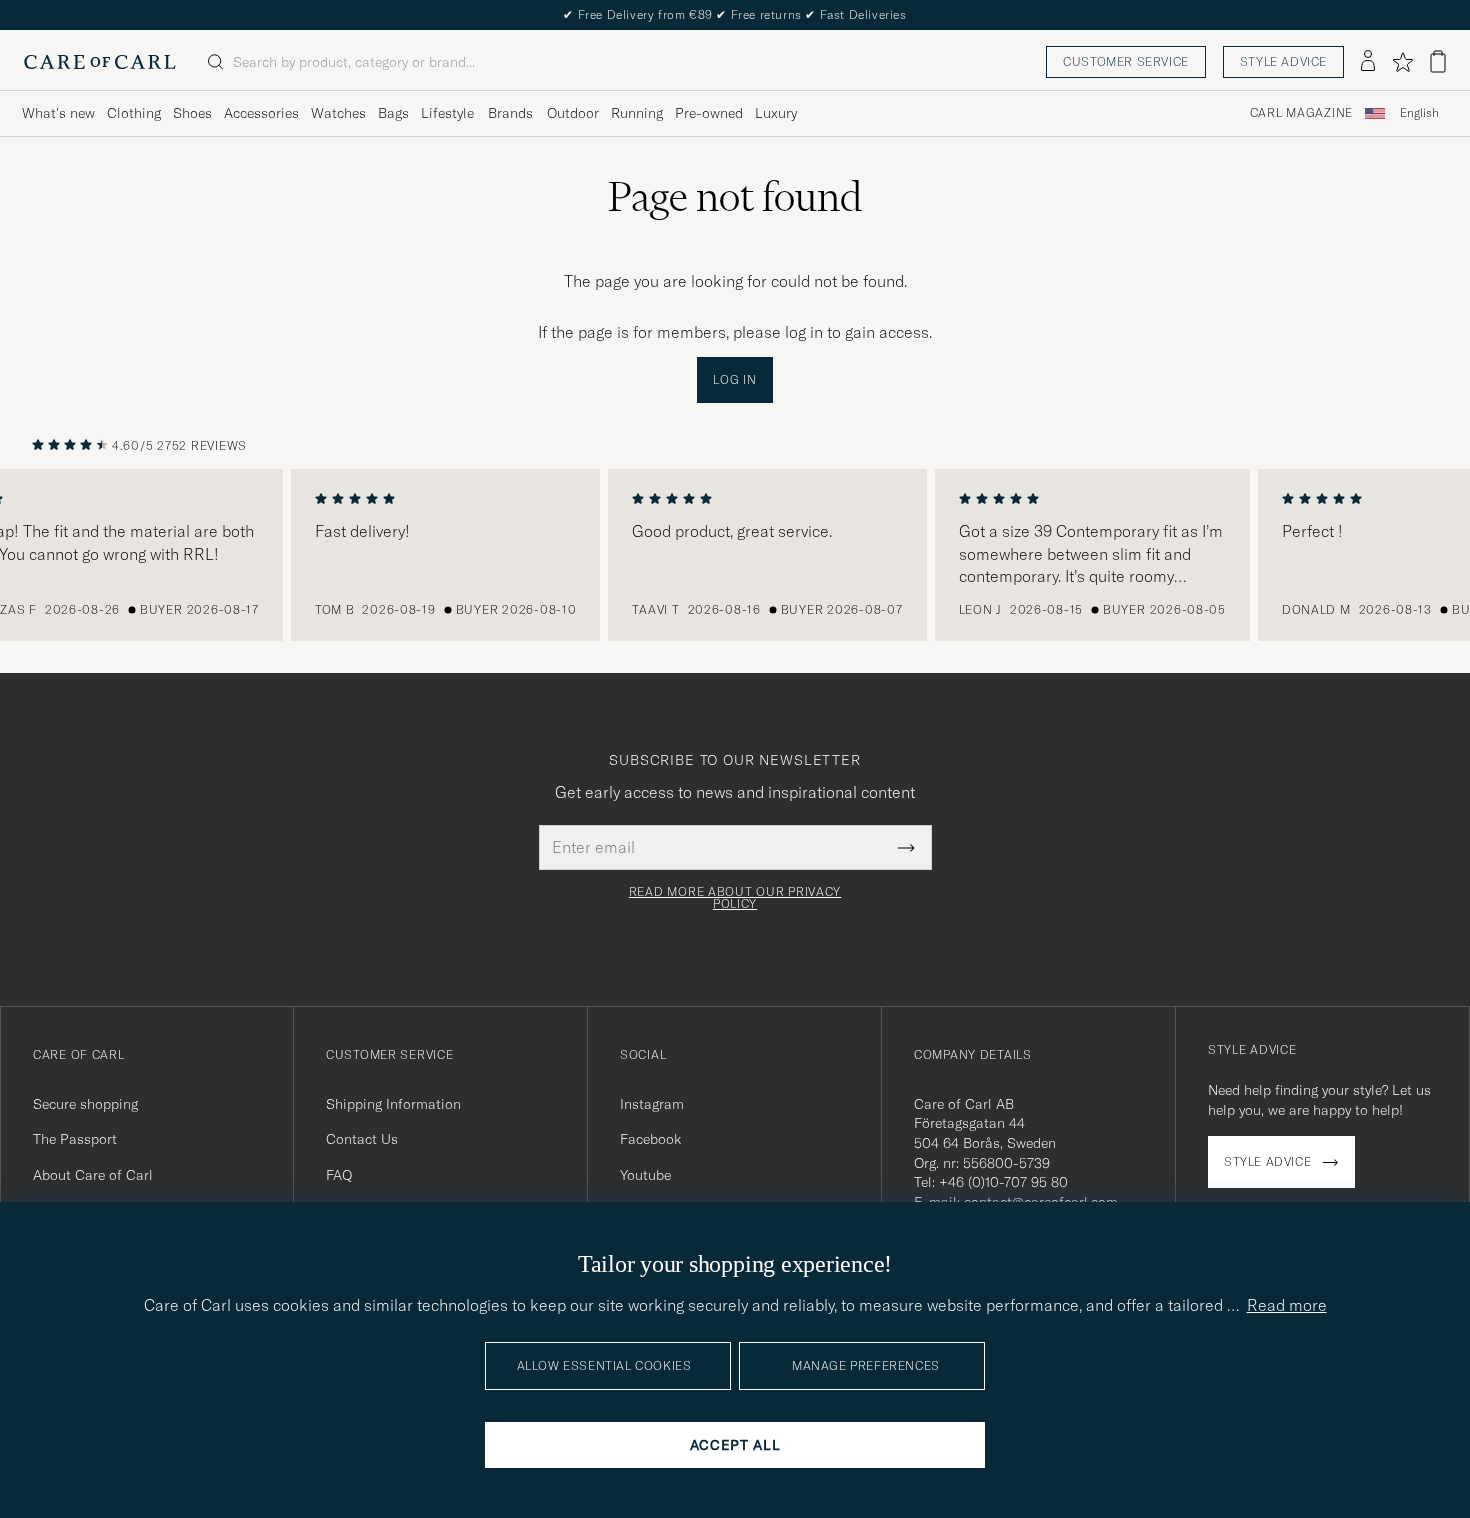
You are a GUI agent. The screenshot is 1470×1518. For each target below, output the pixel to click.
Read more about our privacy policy (735, 898)
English (1419, 113)
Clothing (134, 113)
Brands (510, 113)
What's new (58, 113)
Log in (734, 379)
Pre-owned (709, 113)
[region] (735, 555)
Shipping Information (393, 1104)
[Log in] (1368, 62)
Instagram (652, 1104)
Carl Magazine (1301, 113)
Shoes (192, 113)
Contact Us (362, 1139)
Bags (393, 113)
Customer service (1126, 61)
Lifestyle (447, 113)
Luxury (776, 113)
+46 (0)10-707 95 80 (1003, 1182)
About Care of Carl (93, 1175)
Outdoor (573, 113)
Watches (338, 113)
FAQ (339, 1175)
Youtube (645, 1175)
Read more (1287, 1305)
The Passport (75, 1139)
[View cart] (1438, 61)
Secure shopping (85, 1104)
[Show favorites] (1402, 62)
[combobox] (1419, 113)
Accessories (261, 113)
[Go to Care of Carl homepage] (100, 62)
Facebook (650, 1139)
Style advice (1283, 61)
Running (637, 113)
